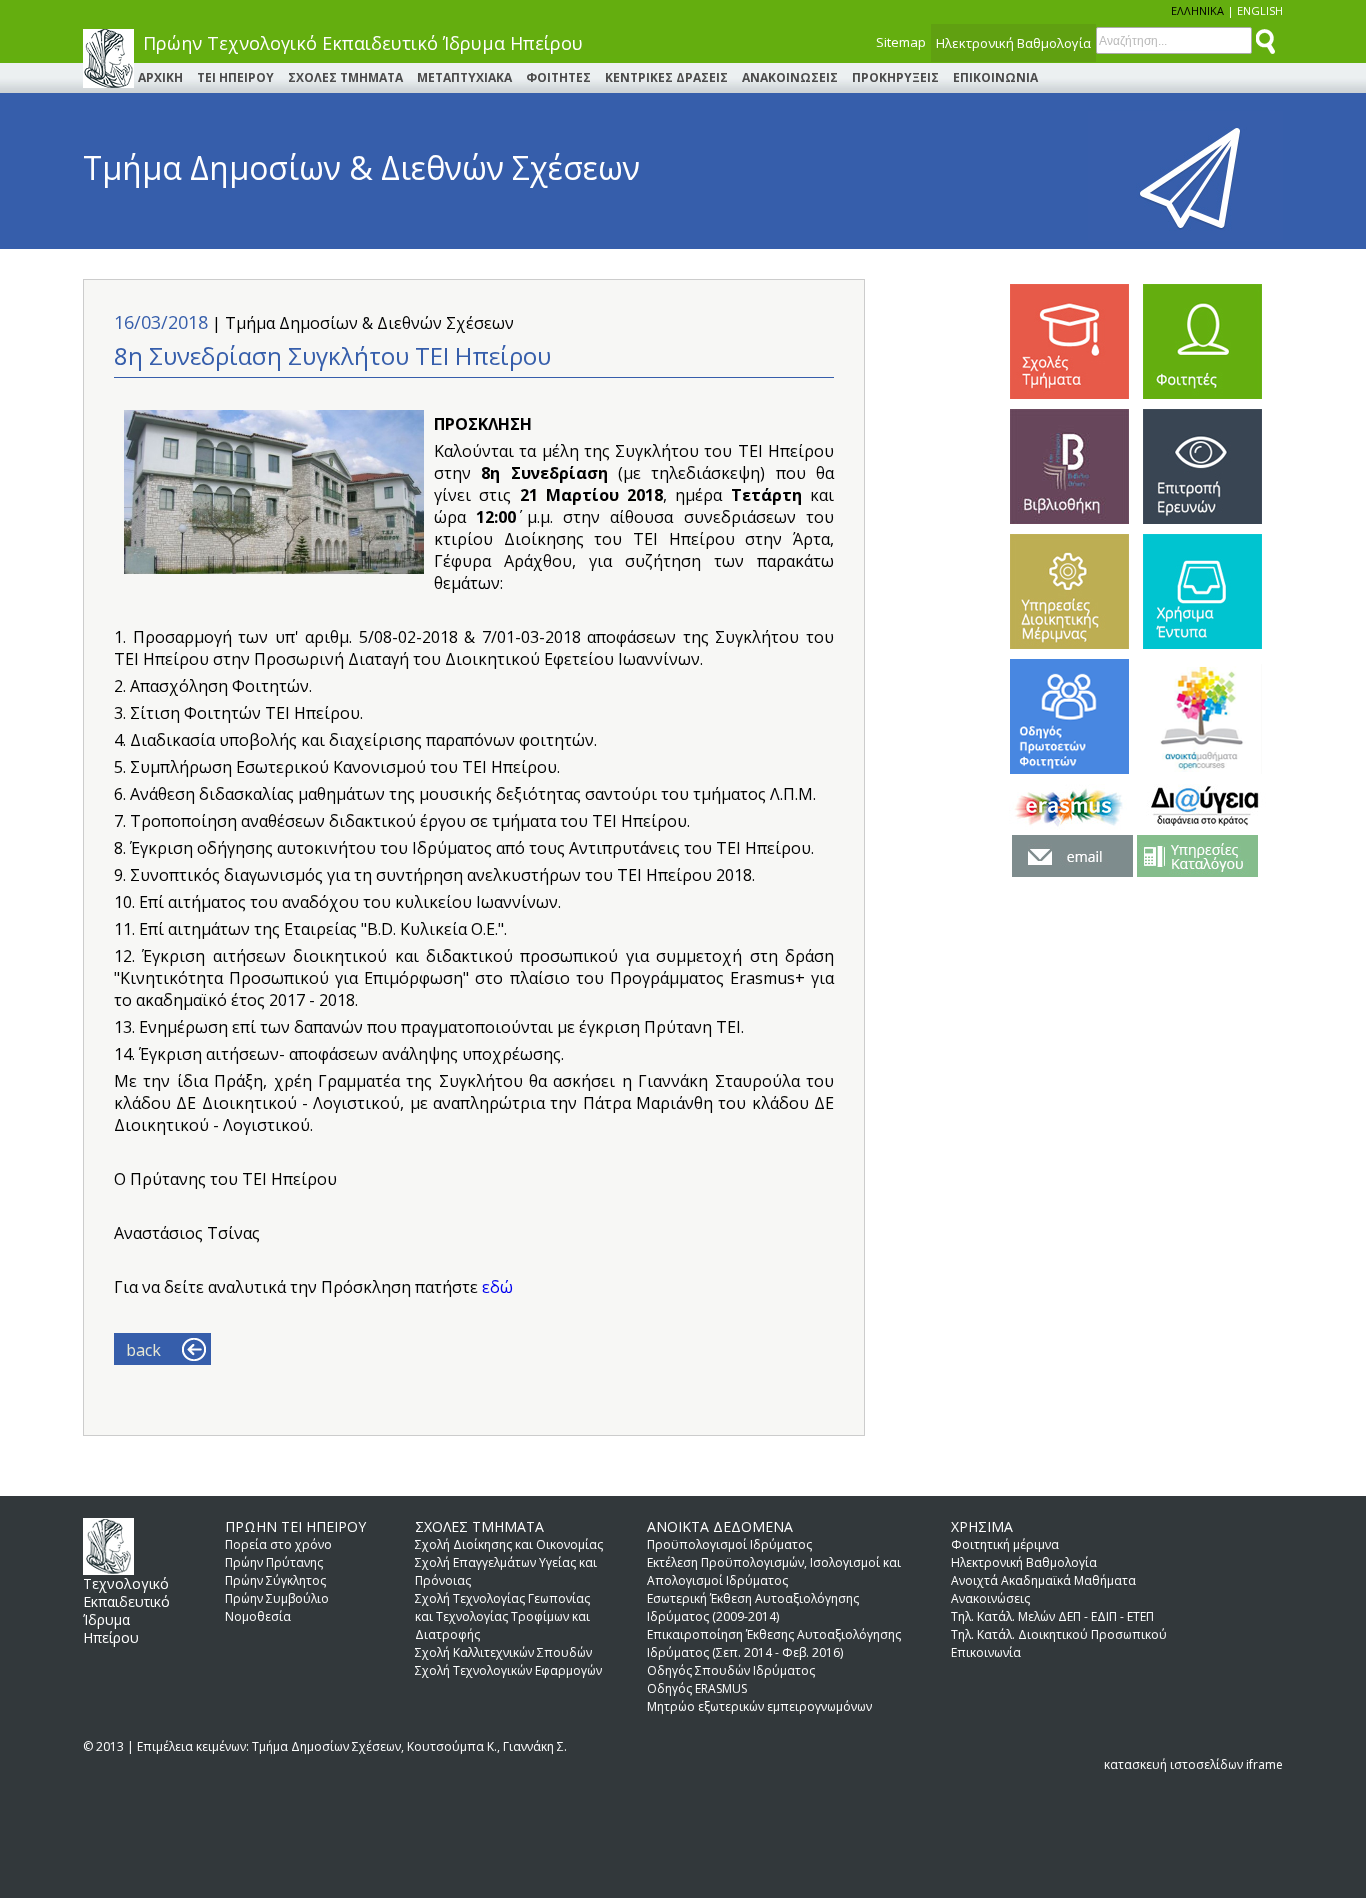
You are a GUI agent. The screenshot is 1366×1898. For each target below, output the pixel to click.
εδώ (497, 1287)
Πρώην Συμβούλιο (277, 1598)
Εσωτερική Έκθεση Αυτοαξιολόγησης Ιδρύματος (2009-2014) (753, 1607)
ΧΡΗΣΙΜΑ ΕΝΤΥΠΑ (1202, 591)
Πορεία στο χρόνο (278, 1544)
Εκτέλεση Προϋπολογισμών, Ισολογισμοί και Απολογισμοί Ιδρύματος (774, 1571)
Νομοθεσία (258, 1616)
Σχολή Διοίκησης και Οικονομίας (509, 1544)
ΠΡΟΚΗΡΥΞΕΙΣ (895, 77)
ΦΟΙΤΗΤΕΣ (558, 77)
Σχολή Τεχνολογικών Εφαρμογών (508, 1670)
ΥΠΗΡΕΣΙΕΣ (1069, 591)
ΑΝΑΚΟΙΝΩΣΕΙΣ (790, 77)
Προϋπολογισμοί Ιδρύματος (729, 1544)
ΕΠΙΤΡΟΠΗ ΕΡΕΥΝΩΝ (1202, 466)
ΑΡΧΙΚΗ (160, 77)
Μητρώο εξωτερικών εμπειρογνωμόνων (759, 1706)
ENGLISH (1260, 10)
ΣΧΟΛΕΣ (1069, 341)
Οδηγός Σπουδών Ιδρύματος (731, 1670)
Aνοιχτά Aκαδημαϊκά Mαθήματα (1043, 1580)
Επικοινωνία (986, 1652)
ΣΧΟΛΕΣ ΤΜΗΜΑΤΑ (345, 77)
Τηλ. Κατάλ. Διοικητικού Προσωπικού (1059, 1634)
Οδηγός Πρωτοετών (1069, 716)
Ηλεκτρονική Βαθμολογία (1013, 43)
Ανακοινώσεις (990, 1598)
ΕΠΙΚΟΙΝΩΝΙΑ (995, 77)
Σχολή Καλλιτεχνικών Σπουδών (503, 1652)
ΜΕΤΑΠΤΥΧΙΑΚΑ (464, 77)
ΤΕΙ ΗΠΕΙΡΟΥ (235, 77)
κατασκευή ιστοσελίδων (1173, 1764)
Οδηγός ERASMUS (697, 1688)
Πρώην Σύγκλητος (275, 1580)
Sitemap (901, 42)
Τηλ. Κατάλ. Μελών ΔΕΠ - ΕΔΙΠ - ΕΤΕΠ (1052, 1616)
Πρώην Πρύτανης (274, 1562)
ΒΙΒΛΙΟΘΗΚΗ (1069, 466)
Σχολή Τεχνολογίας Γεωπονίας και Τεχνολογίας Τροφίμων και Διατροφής (502, 1616)
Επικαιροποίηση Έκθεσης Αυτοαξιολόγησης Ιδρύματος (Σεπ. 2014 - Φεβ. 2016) (774, 1643)
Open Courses (1202, 716)
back (143, 1350)
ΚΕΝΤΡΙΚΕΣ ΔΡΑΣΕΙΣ (666, 77)
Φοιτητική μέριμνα (1005, 1544)
